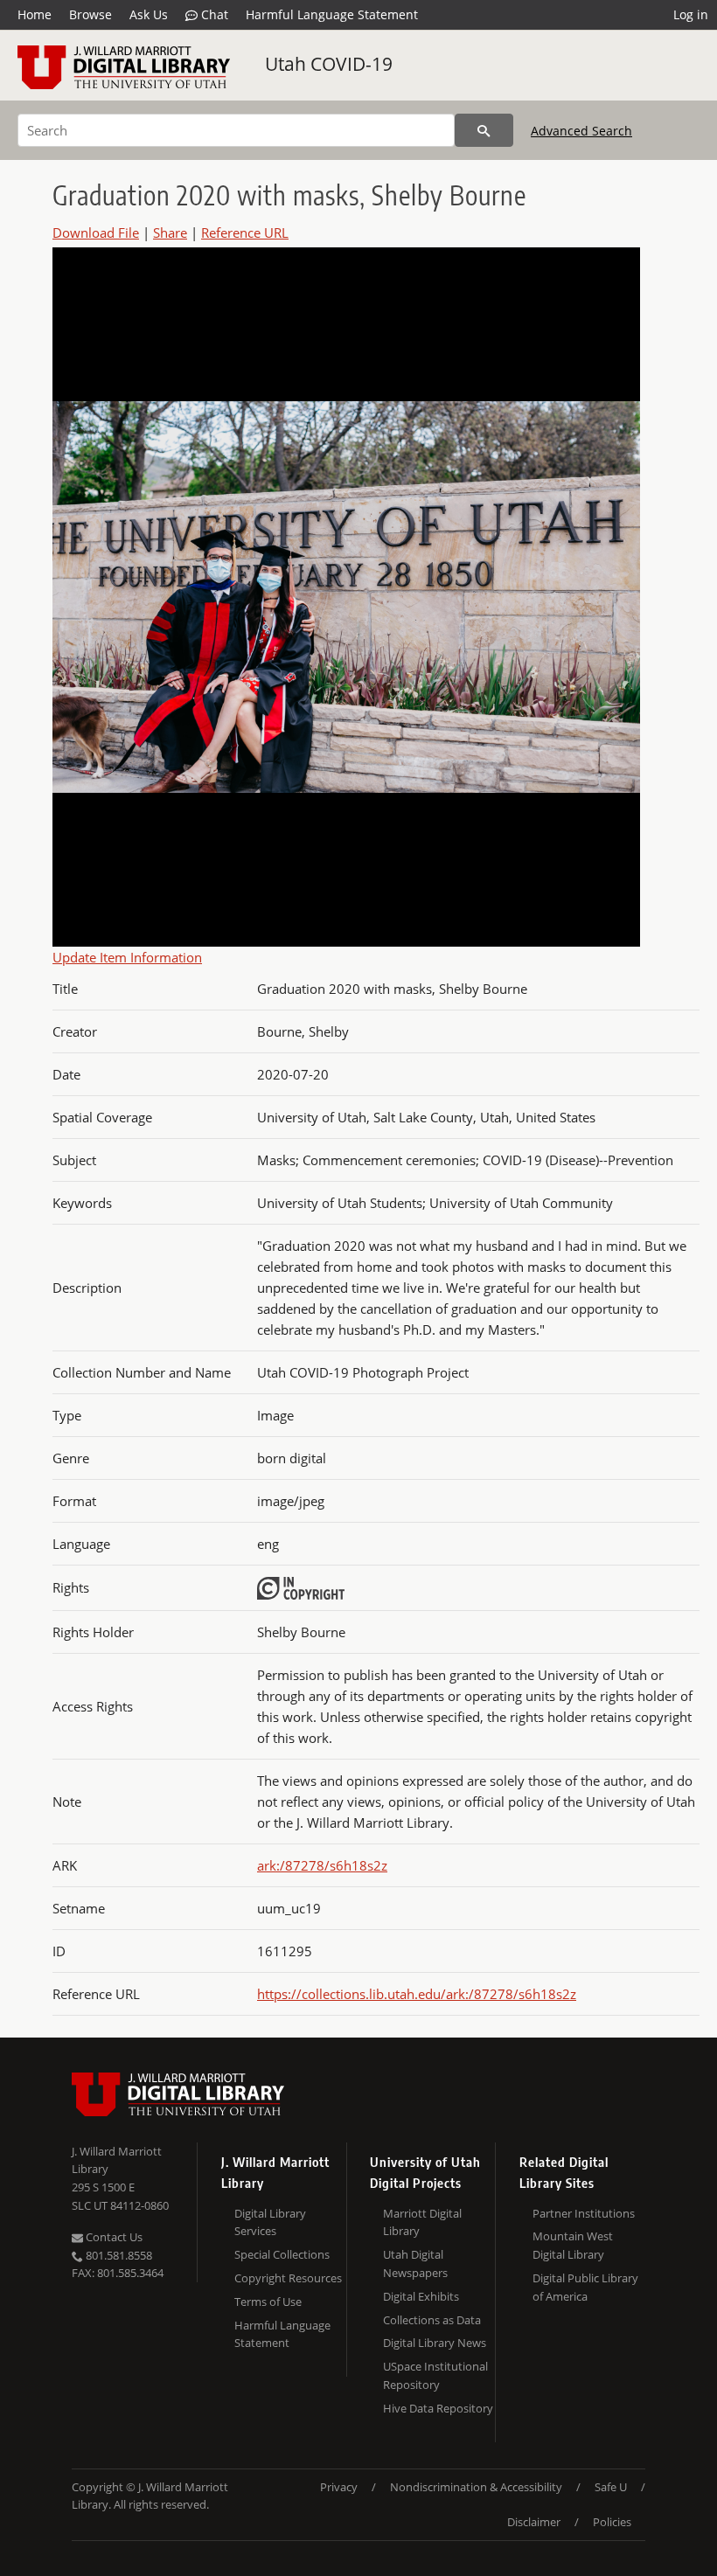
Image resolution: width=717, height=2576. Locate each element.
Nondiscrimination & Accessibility (476, 2487)
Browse (90, 14)
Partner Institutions (584, 2213)
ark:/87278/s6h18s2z (322, 1865)
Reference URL (245, 233)
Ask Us (149, 14)
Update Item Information (127, 957)
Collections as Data (432, 2320)
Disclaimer (534, 2522)
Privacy (339, 2487)
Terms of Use (268, 2302)
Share (170, 233)
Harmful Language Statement (332, 14)
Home (35, 14)
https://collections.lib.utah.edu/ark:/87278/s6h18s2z (417, 1994)
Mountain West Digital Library (573, 2245)
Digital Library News (435, 2343)
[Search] (484, 130)
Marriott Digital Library (422, 2222)
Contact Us (113, 2237)
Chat (213, 14)
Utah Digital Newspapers (415, 2264)
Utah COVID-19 (329, 64)
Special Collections (282, 2254)
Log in (691, 14)
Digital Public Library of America (585, 2287)
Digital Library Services (270, 2222)
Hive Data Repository (438, 2408)
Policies (612, 2522)
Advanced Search (581, 131)
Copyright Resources (288, 2278)
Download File (96, 233)
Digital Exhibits (421, 2296)
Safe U (611, 2487)
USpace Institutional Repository (435, 2375)
